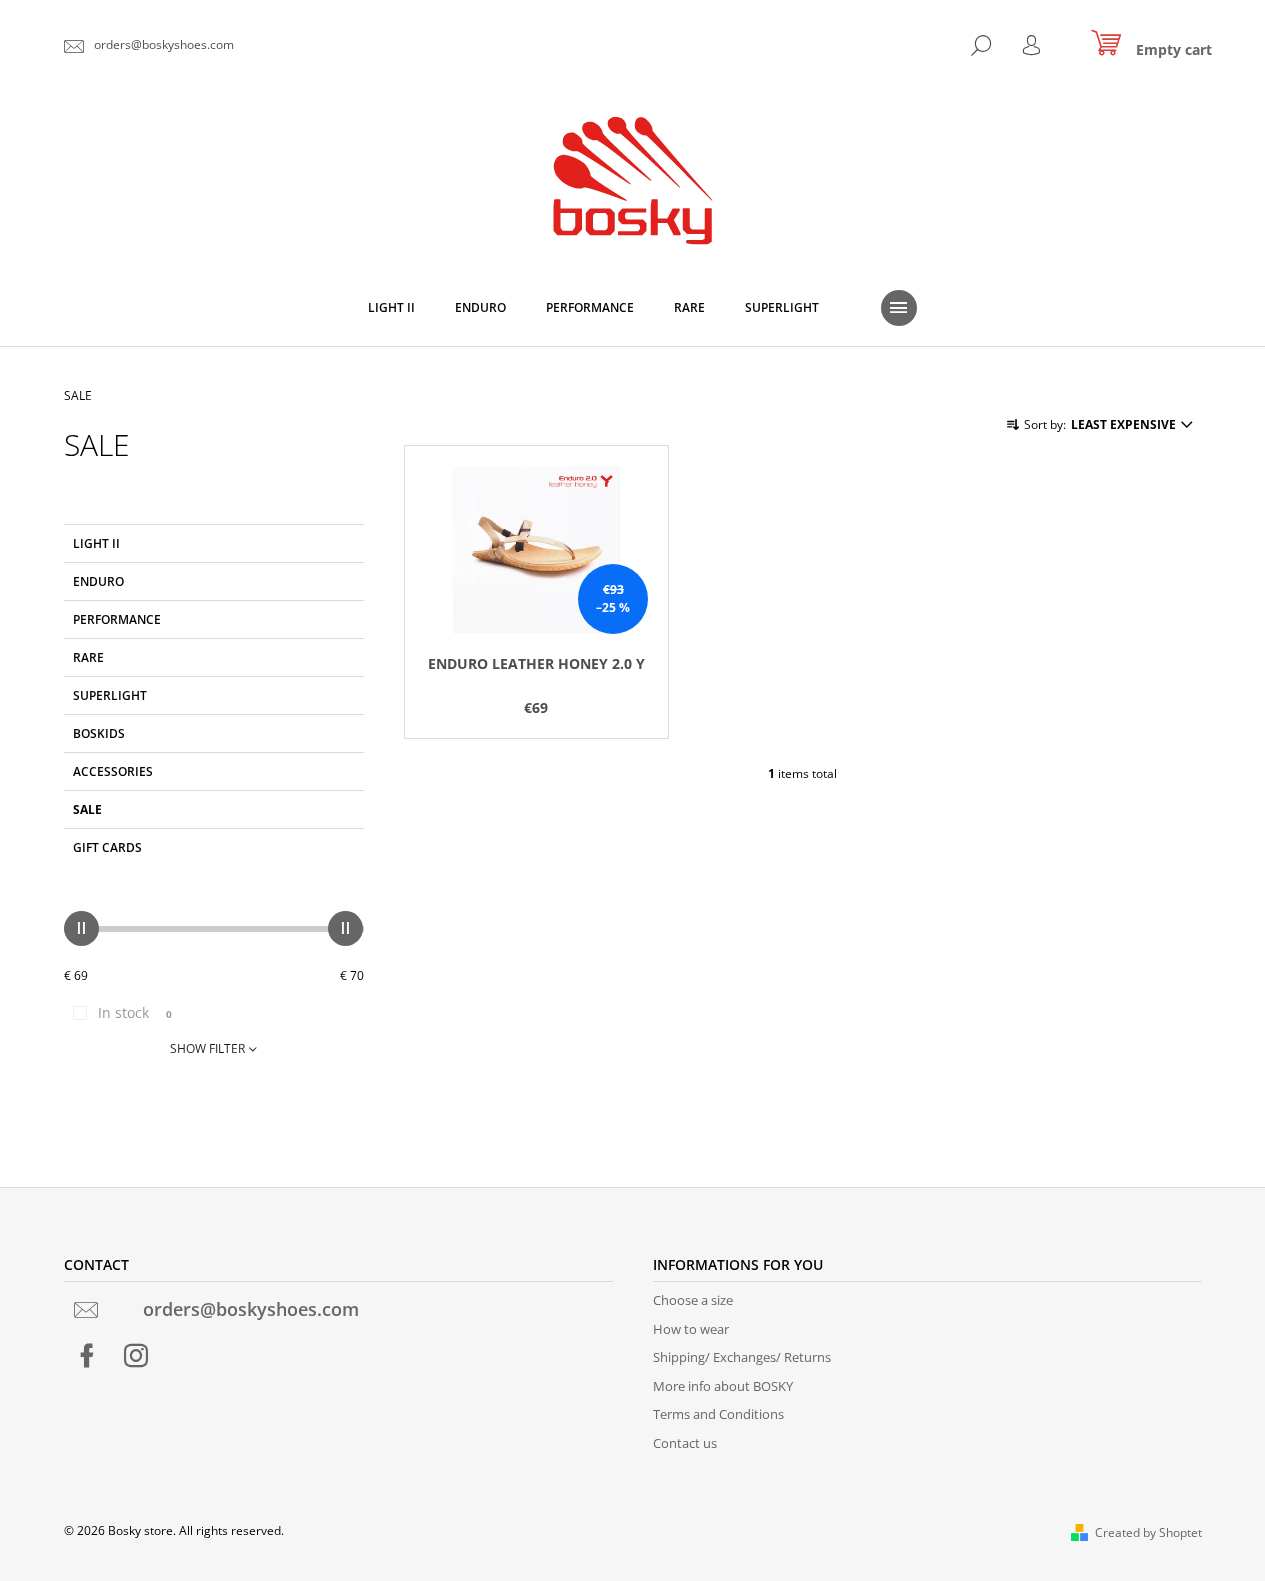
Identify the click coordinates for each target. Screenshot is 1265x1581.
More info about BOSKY (723, 1386)
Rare (88, 657)
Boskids (99, 733)
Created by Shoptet (1148, 1532)
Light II (96, 543)
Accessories (113, 771)
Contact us (685, 1443)
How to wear (691, 1329)
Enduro (100, 581)
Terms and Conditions (718, 1414)
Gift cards (107, 847)
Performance (117, 619)
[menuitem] (391, 308)
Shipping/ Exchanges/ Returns (742, 1357)
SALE (87, 809)
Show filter (207, 1048)
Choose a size (693, 1300)
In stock (135, 1012)
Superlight (110, 695)
